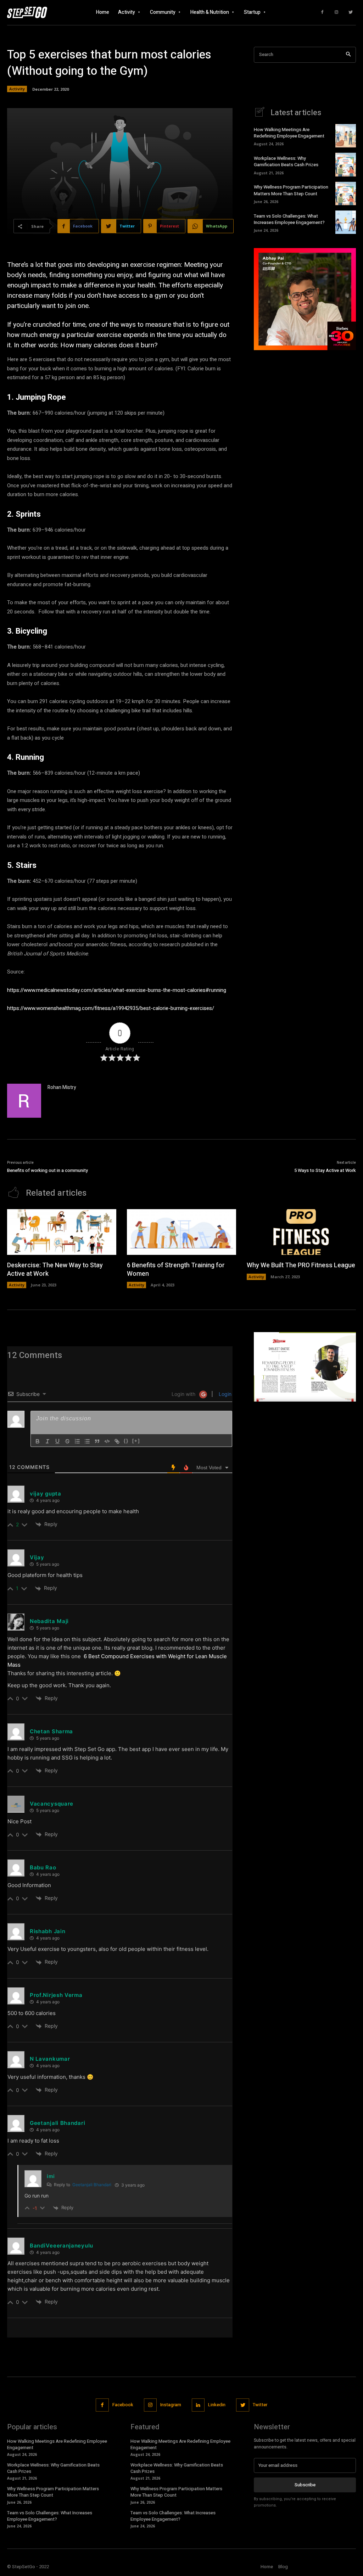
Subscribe (305, 2485)
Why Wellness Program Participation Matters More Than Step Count (291, 190)
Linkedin (217, 2405)
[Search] (348, 55)
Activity (17, 89)
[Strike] (67, 1441)
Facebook (123, 2405)
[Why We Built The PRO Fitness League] (301, 1232)
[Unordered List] (87, 1441)
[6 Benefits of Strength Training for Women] (181, 1232)
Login (224, 1394)
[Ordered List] (77, 1441)
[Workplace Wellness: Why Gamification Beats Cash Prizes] (346, 164)
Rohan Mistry (62, 1087)
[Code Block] (107, 1441)
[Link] (117, 1441)
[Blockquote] (97, 1441)
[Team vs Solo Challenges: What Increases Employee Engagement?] (346, 222)
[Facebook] (322, 12)
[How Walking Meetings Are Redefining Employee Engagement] (346, 136)
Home (267, 2567)
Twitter (260, 2405)
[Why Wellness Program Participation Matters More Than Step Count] (346, 193)
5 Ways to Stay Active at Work (325, 1170)
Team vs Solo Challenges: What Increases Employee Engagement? (289, 219)
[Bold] (38, 1441)
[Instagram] (336, 12)
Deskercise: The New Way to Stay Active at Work (55, 1269)
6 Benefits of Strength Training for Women (176, 1269)
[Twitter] (351, 12)
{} (126, 1441)
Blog (283, 2567)
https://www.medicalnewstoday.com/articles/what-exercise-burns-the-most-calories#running (117, 990)
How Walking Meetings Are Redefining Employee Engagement (289, 133)
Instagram (171, 2405)
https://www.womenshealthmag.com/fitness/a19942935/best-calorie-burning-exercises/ (111, 1008)
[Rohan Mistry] (24, 1101)
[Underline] (57, 1441)
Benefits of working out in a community (48, 1170)
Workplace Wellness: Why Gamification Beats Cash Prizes (286, 161)
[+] (136, 1441)
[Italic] (48, 1441)
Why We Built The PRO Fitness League (301, 1265)
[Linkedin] (198, 2405)
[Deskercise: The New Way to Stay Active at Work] (62, 1232)
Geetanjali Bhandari (92, 2185)
